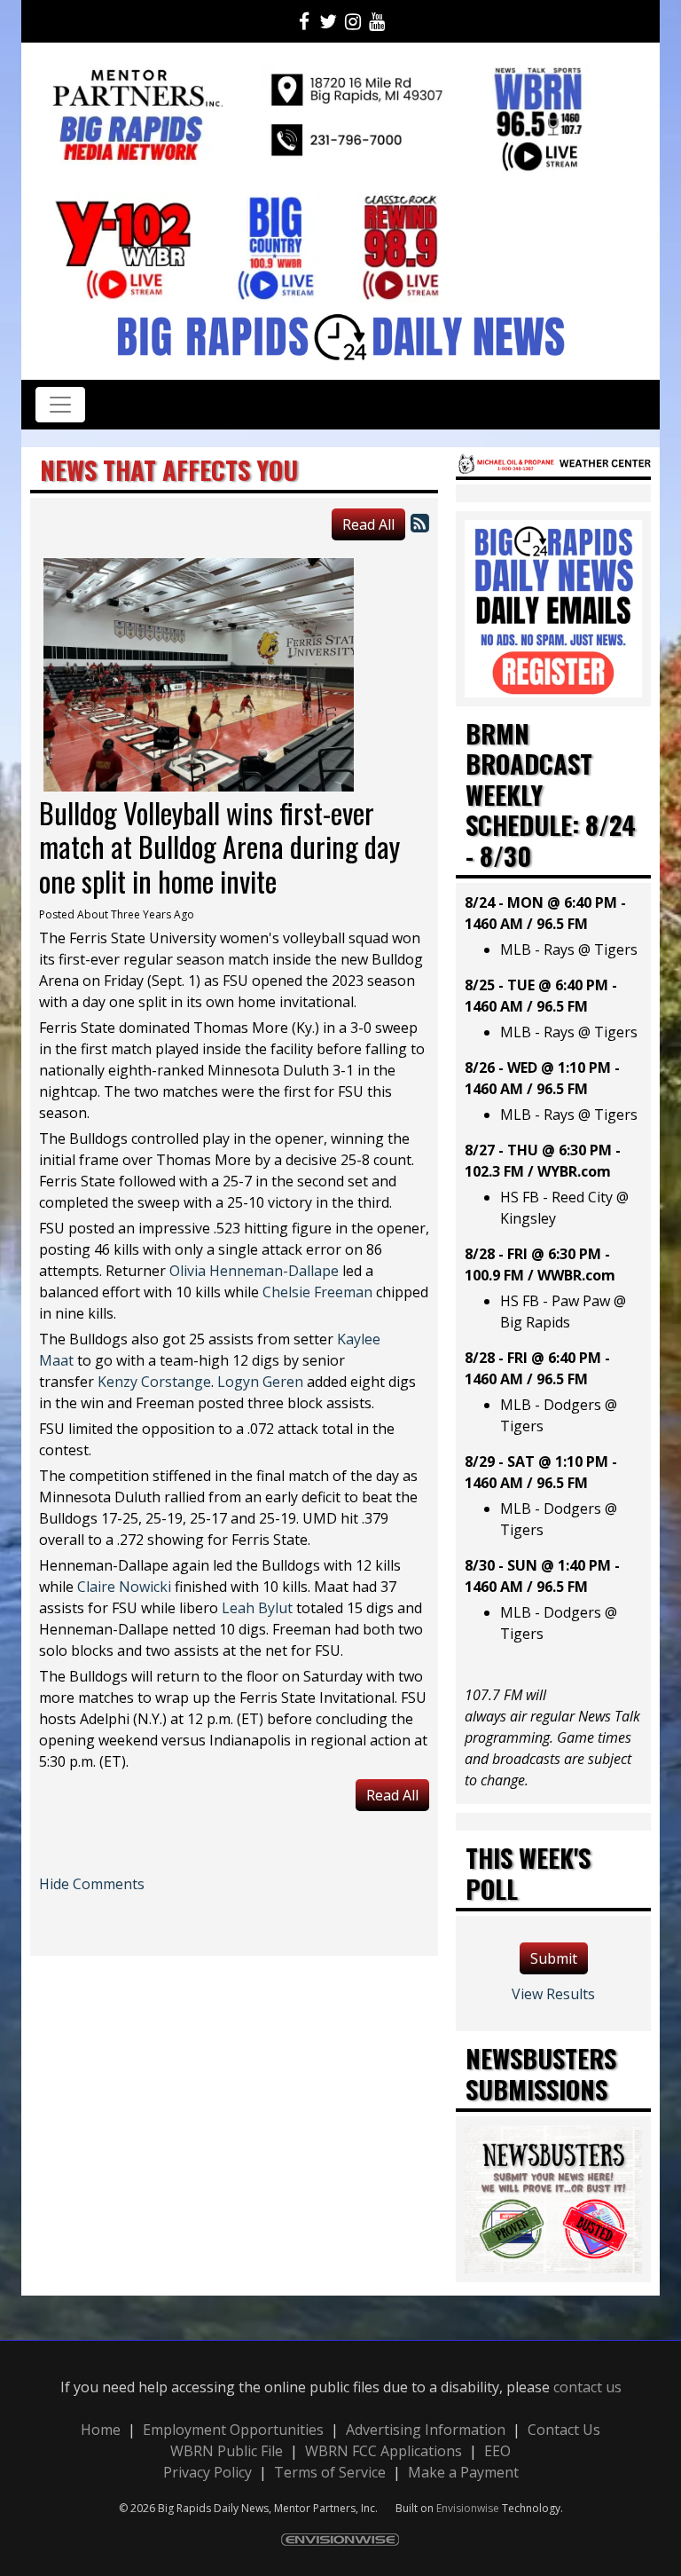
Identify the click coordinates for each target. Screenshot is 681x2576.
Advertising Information (426, 2430)
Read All (368, 524)
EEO (497, 2451)
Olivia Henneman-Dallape (254, 1271)
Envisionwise (468, 2508)
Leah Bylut (257, 1608)
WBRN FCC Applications (384, 2451)
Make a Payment (463, 2472)
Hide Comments (92, 1884)
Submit (554, 1958)
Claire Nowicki (124, 1587)
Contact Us (564, 2430)
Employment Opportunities (233, 2430)
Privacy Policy (207, 2472)
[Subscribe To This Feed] (420, 522)
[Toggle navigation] (60, 405)
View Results (553, 1994)
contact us (587, 2387)
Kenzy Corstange (154, 1382)
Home (101, 2430)
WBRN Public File (227, 2451)
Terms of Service (330, 2472)
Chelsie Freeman (317, 1292)
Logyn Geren (260, 1382)
